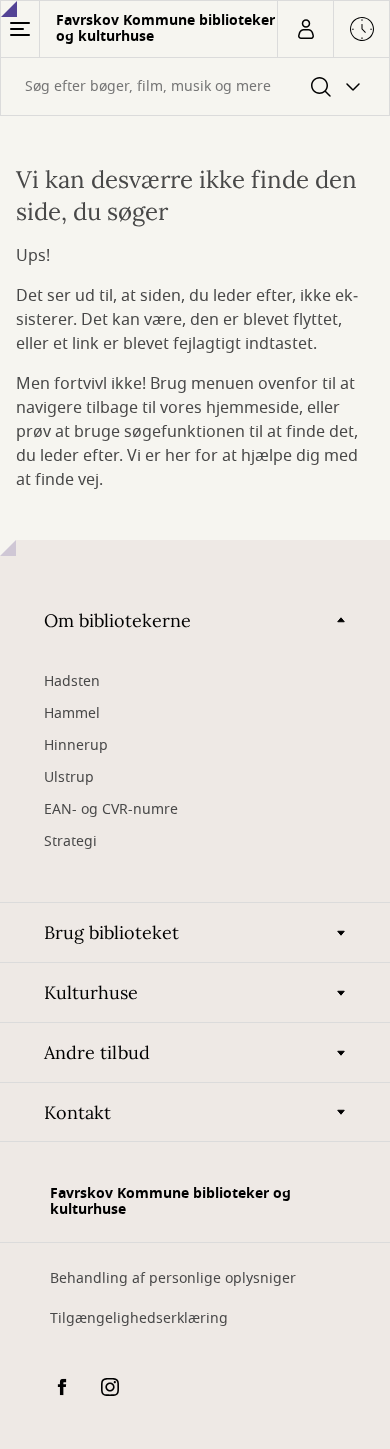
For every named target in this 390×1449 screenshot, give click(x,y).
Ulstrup (69, 777)
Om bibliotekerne (117, 620)
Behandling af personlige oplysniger (173, 1278)
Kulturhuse (91, 992)
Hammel (72, 713)
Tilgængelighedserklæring (139, 1318)
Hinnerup (78, 745)
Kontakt (77, 1112)
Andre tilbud (97, 1052)
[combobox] (195, 86)
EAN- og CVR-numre (113, 809)
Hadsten (72, 681)
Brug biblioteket (111, 932)
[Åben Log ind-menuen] (305, 29)
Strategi (70, 841)
